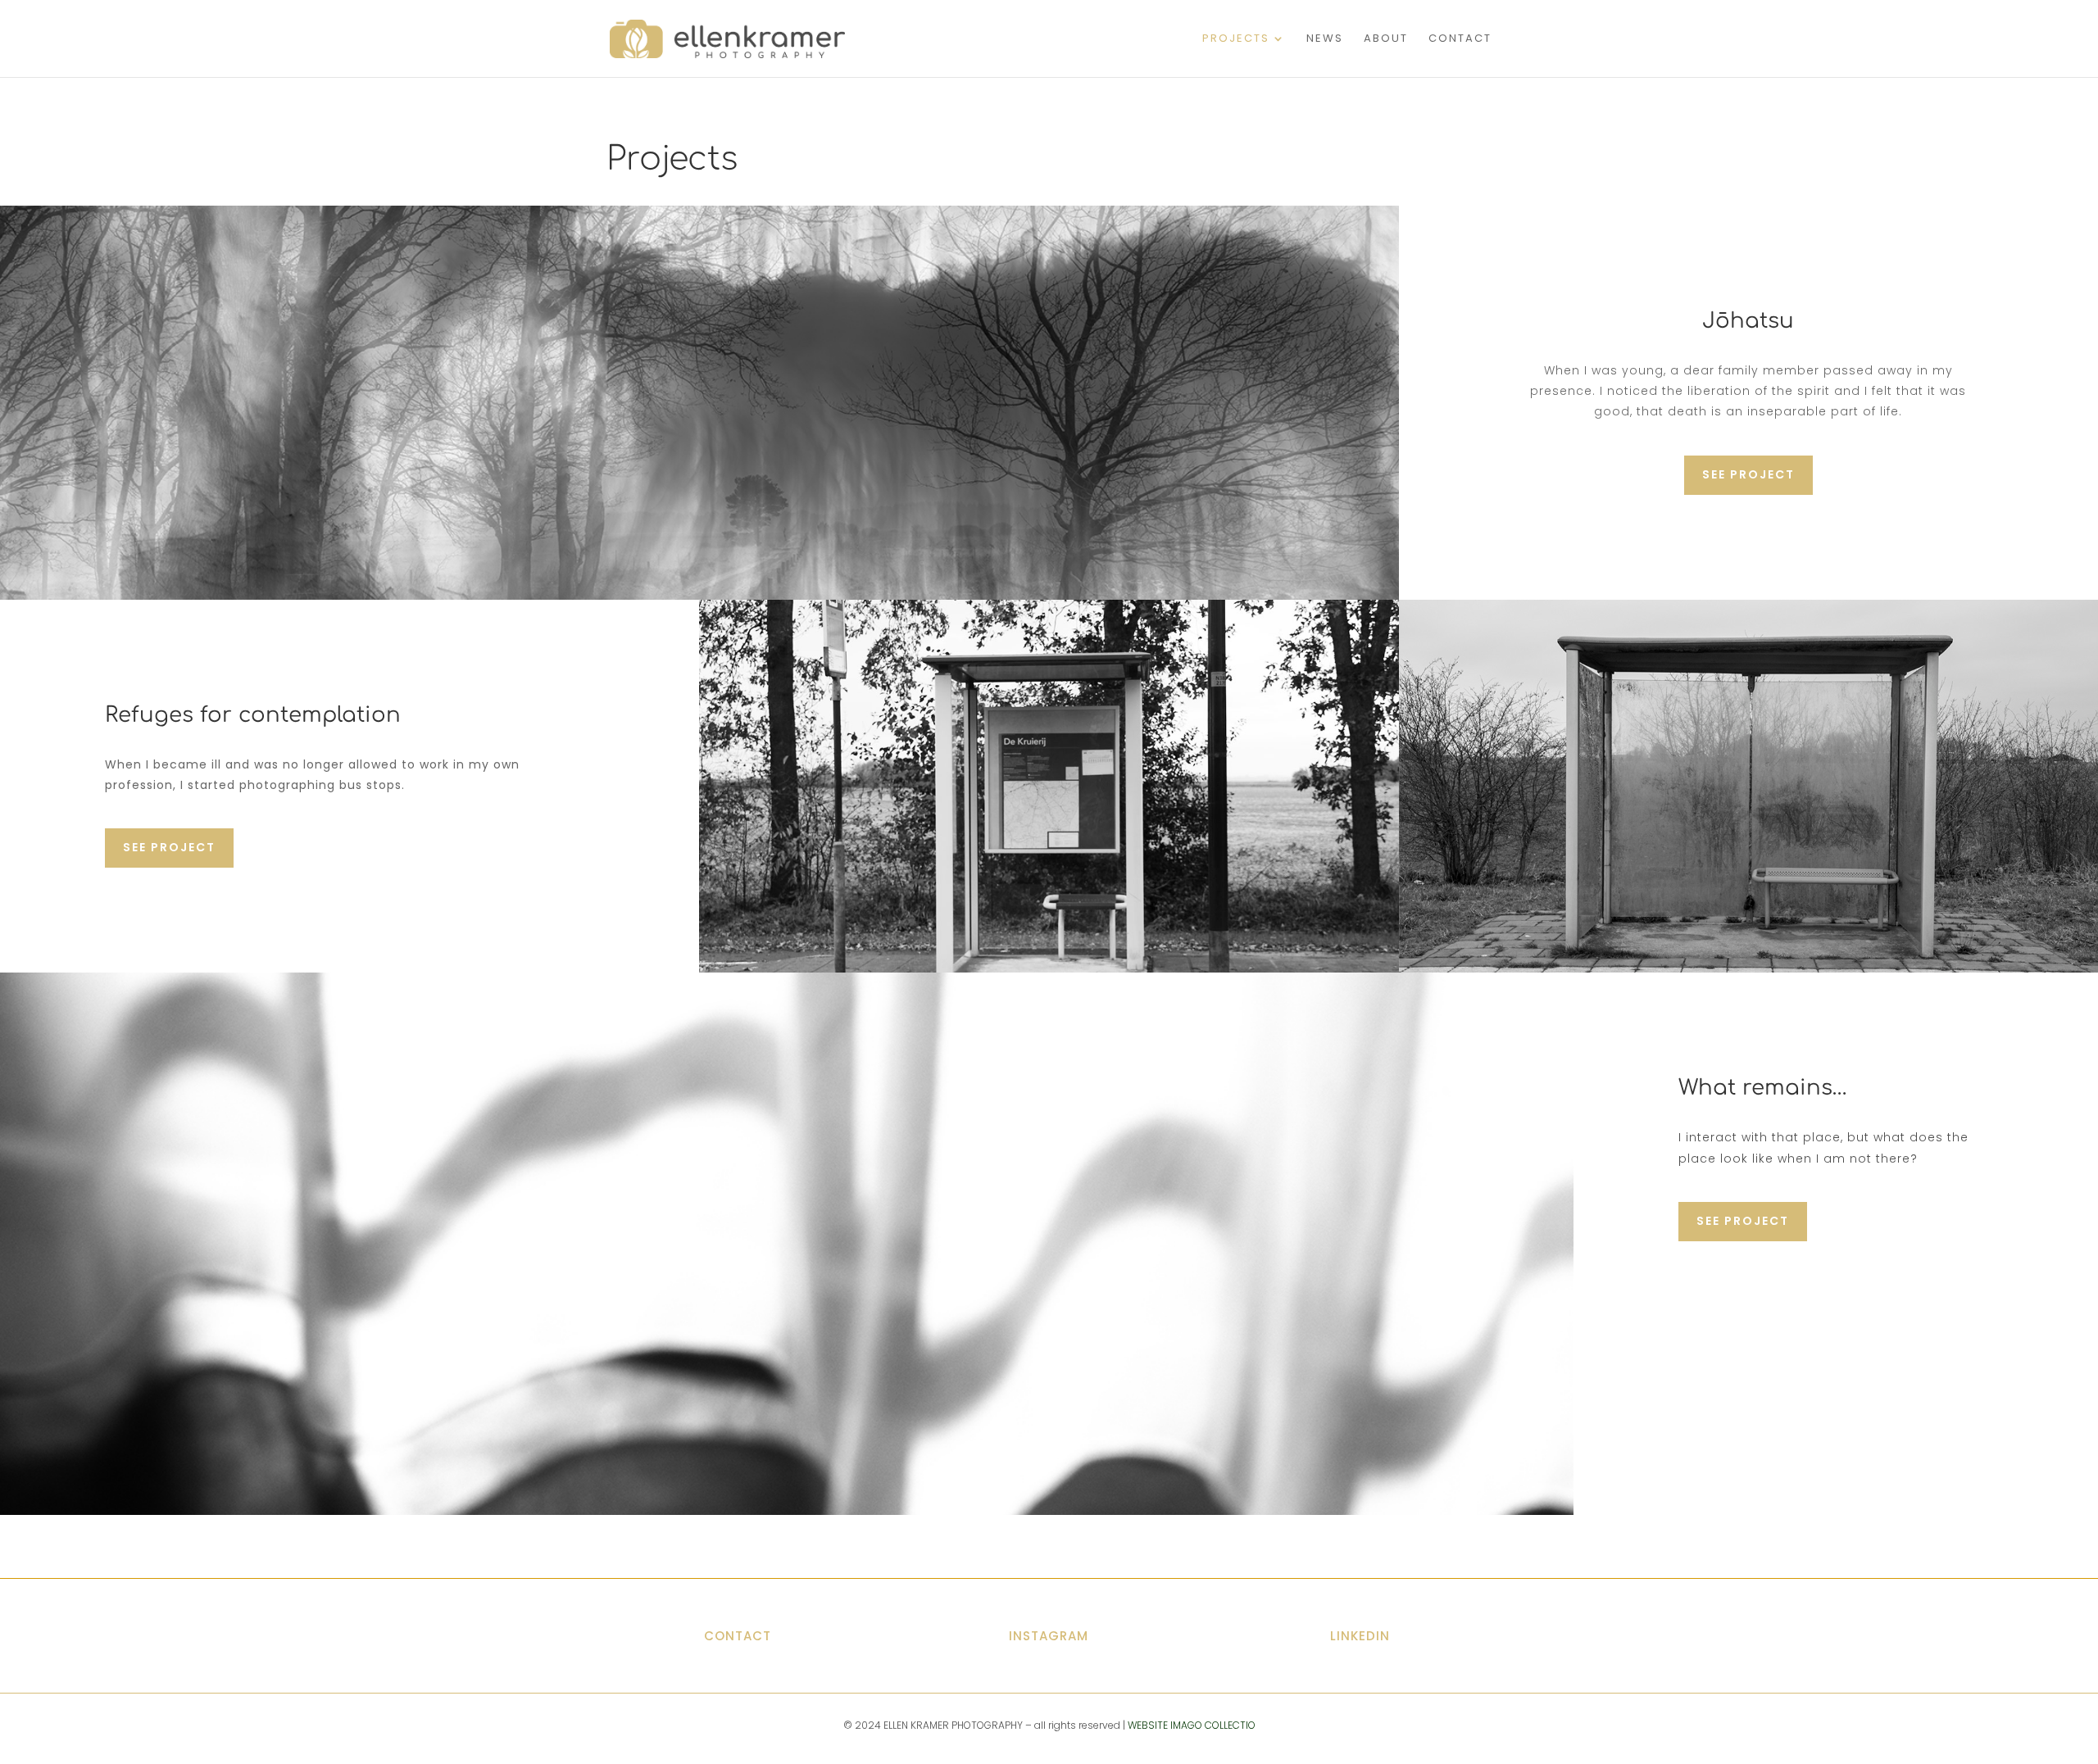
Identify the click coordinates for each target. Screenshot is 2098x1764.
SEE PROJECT (1748, 474)
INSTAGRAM (1049, 1636)
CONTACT (1460, 39)
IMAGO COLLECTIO (1213, 1725)
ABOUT (1386, 39)
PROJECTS (1236, 39)
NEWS (1325, 39)
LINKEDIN (1360, 1636)
